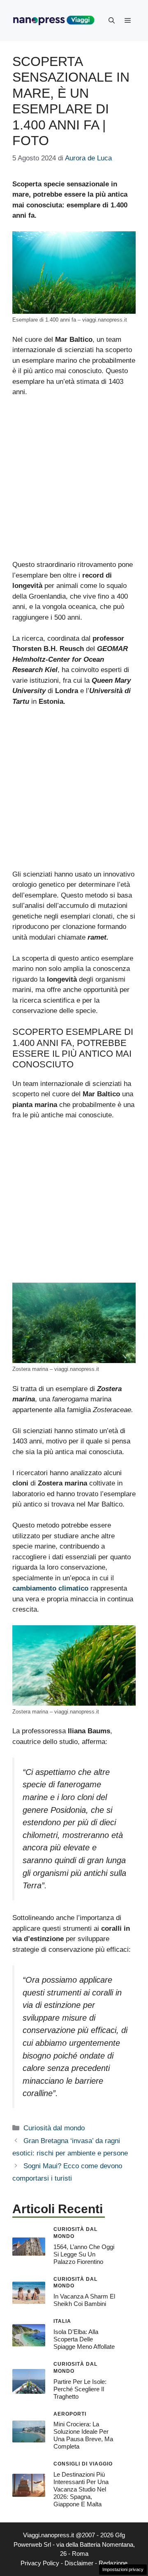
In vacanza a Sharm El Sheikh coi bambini (84, 2300)
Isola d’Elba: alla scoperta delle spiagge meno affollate (84, 2339)
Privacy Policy (40, 2563)
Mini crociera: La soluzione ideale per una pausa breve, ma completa (83, 2435)
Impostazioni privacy (123, 2569)
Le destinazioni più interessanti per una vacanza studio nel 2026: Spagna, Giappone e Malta (81, 2489)
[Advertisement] (74, 482)
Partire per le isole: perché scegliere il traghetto (80, 2389)
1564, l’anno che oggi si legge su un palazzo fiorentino (84, 2254)
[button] (112, 21)
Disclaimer (79, 2563)
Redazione (113, 2563)
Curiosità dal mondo (54, 2128)
